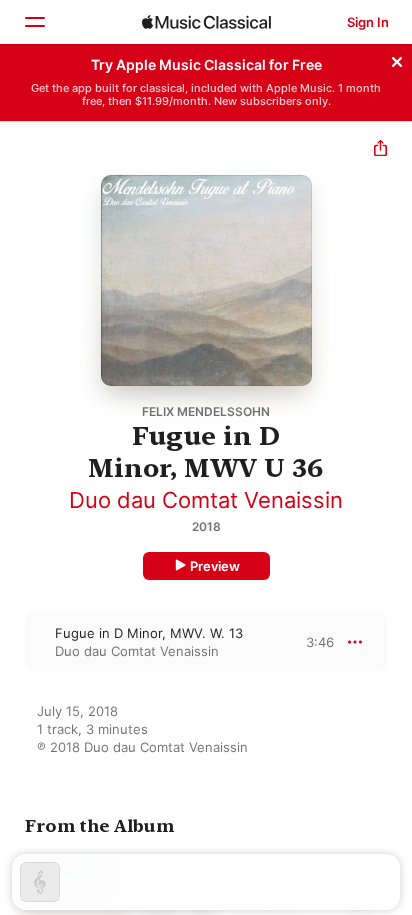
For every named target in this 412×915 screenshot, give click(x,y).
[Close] (397, 59)
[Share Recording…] (380, 150)
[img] (206, 22)
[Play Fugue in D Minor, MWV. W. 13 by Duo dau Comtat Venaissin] (13, 642)
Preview (215, 566)
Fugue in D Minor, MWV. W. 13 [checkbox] (149, 633)
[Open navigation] (34, 22)
